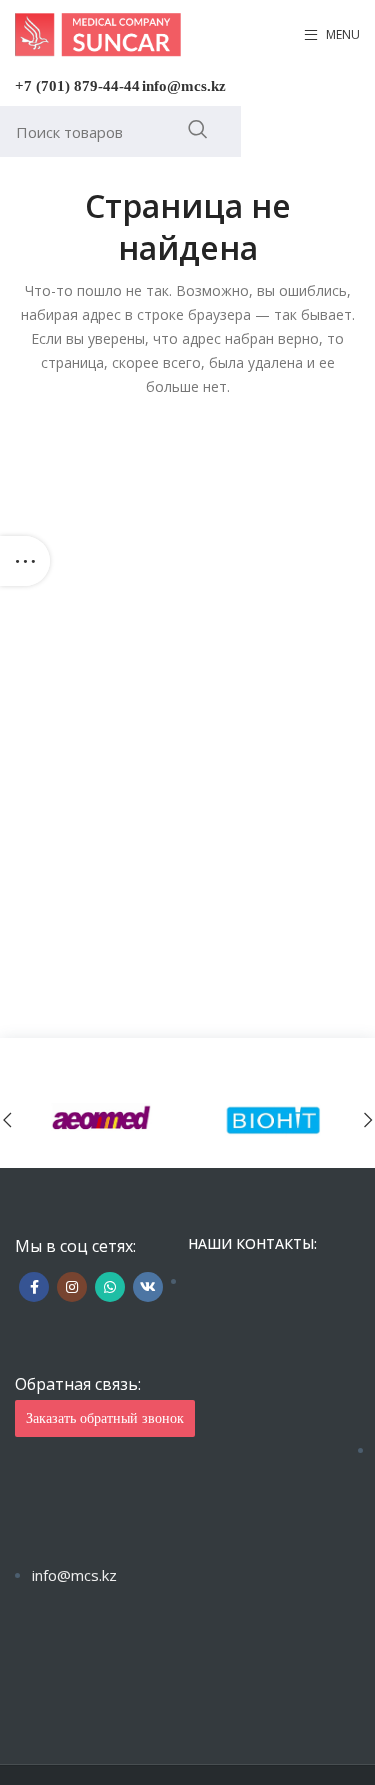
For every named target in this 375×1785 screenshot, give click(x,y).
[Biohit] (274, 1120)
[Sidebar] (25, 561)
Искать (197, 129)
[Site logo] (98, 33)
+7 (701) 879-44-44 (77, 86)
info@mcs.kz (184, 86)
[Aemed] (101, 1120)
